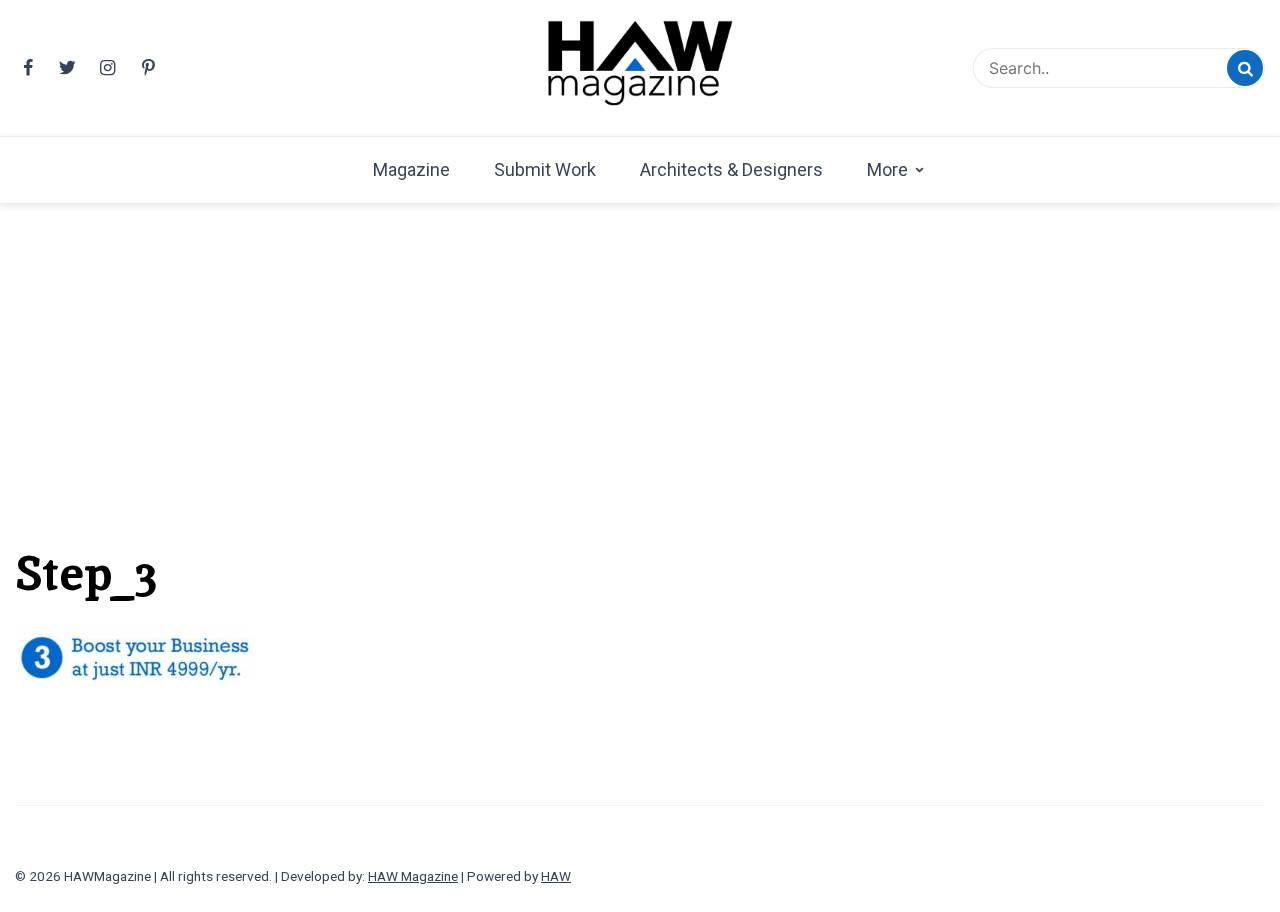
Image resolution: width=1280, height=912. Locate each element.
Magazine (411, 169)
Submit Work (545, 169)
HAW (556, 876)
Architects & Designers (731, 169)
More (887, 169)
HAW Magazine (413, 876)
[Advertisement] (640, 343)
